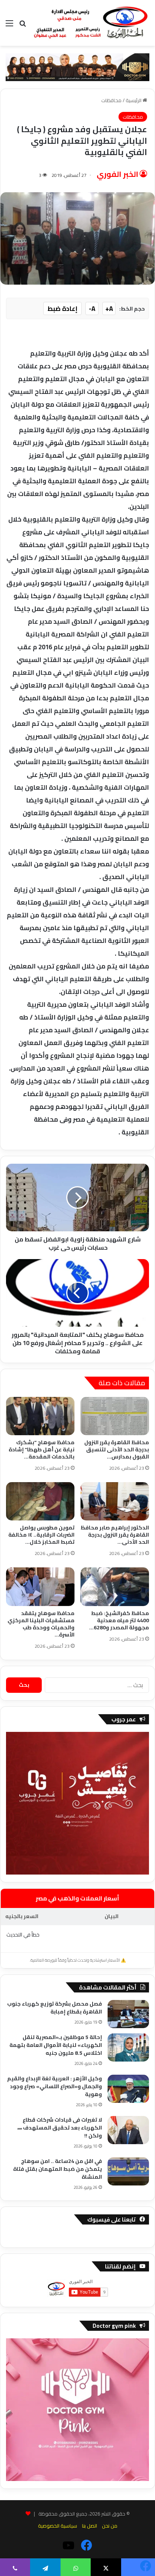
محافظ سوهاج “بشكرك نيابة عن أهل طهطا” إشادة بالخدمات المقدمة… (42, 1449)
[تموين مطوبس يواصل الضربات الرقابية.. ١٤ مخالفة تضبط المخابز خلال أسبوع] (40, 1501)
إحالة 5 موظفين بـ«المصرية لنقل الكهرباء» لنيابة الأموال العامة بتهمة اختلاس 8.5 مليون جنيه (56, 2045)
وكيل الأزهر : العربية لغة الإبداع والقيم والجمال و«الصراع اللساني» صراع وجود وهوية (55, 2086)
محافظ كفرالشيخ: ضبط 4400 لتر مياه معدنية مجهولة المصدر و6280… (119, 1620)
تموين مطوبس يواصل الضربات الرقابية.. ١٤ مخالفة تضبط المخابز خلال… (41, 1535)
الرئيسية (134, 100)
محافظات (111, 100)
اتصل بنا (90, 2526)
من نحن (110, 2526)
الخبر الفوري (118, 174)
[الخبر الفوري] (91, 23)
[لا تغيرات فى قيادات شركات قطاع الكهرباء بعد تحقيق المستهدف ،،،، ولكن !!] (128, 2130)
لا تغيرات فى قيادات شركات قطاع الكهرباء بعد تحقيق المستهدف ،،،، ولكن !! (60, 2128)
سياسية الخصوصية (58, 2526)
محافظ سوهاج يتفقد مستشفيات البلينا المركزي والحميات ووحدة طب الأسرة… (41, 1624)
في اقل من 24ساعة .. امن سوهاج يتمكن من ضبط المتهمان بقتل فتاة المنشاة (58, 2169)
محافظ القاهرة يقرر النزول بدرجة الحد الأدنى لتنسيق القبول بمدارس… (117, 1449)
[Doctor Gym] (77, 66)
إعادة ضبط (62, 309)
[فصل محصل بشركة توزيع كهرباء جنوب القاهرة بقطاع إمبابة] (128, 2014)
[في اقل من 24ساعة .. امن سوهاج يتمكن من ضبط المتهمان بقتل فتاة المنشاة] (128, 2171)
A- (92, 309)
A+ (109, 309)
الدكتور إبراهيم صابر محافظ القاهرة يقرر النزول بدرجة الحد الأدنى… (115, 1535)
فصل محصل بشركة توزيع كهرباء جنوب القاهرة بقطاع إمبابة (55, 2008)
